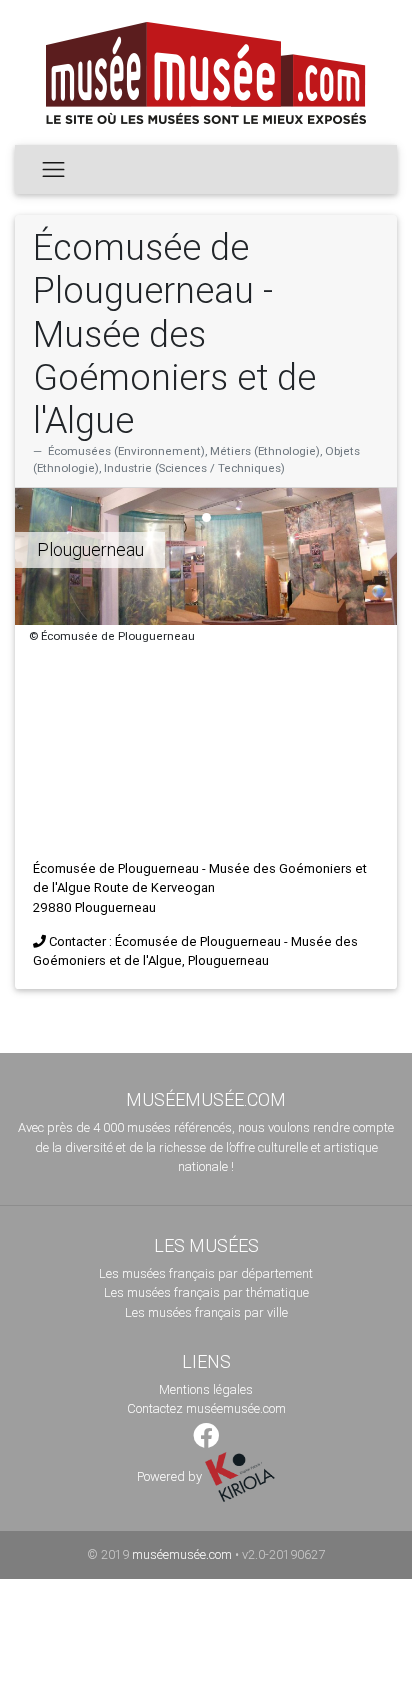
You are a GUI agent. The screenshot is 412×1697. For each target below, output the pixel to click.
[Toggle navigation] (53, 169)
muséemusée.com (182, 1554)
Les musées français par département (206, 1273)
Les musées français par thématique (206, 1292)
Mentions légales (206, 1389)
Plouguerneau (90, 549)
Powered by (171, 1476)
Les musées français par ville (206, 1312)
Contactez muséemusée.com (206, 1408)
